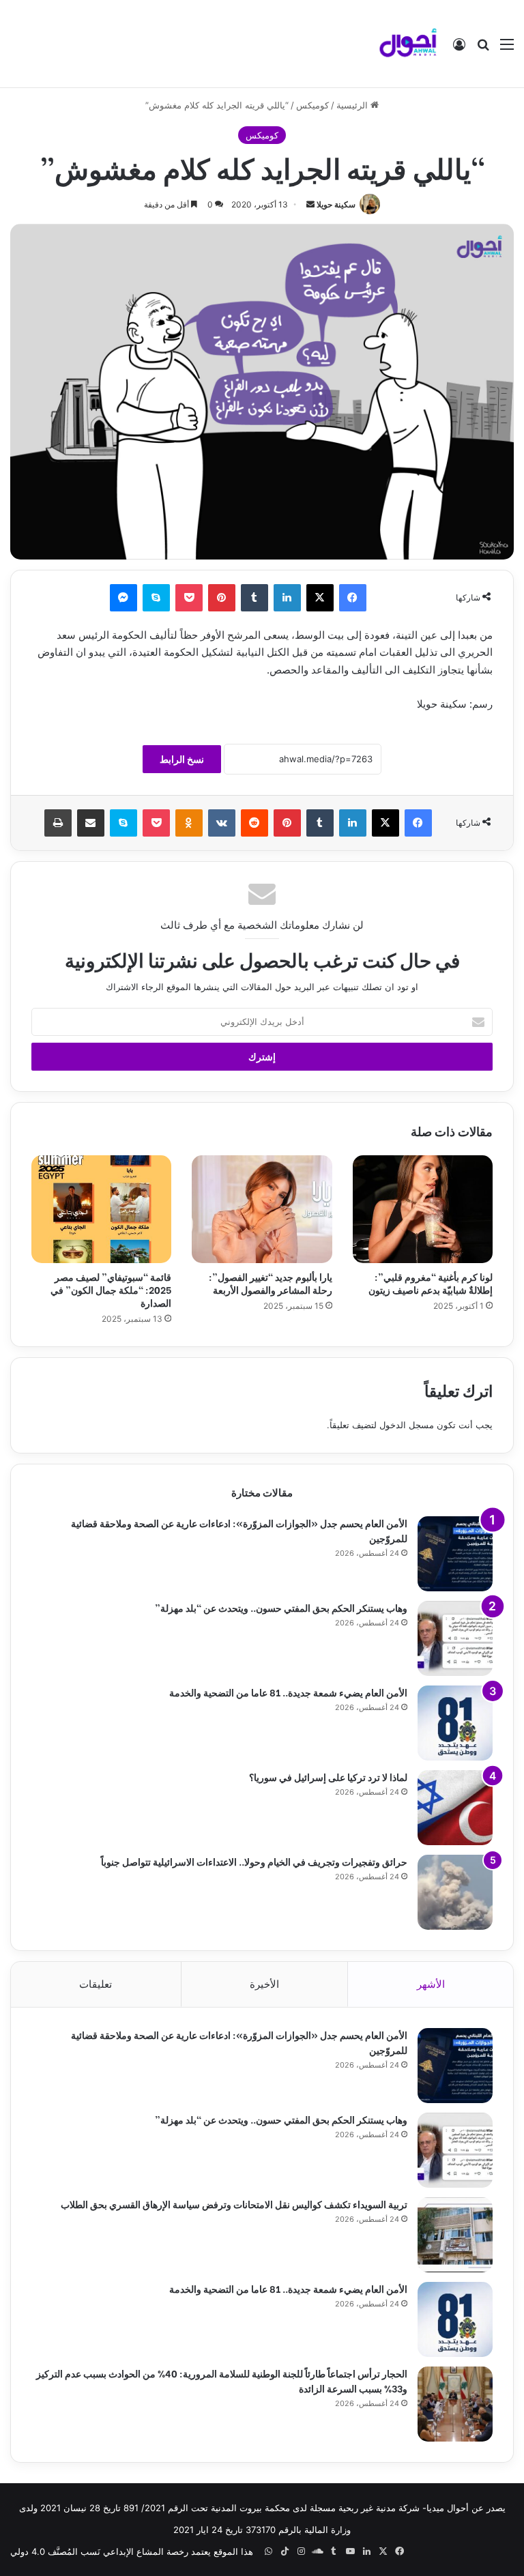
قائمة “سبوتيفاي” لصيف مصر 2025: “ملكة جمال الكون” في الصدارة (111, 1289)
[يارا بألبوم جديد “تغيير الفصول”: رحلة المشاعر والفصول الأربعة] (262, 1209)
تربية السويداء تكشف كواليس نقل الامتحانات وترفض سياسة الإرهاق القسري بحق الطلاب (234, 2204)
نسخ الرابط (182, 759)
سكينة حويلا (336, 204)
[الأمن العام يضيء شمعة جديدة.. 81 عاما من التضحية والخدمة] (455, 1723)
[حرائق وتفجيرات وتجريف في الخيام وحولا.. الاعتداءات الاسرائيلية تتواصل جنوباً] (455, 1892)
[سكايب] (156, 598)
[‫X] (320, 598)
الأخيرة (264, 1984)
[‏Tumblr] (254, 598)
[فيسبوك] (353, 598)
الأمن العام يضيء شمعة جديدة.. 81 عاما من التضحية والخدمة (288, 1692)
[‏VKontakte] (222, 823)
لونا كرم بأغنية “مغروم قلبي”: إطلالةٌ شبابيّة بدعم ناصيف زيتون (431, 1283)
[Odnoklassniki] (189, 823)
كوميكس (312, 105)
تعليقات (96, 1984)
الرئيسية (353, 105)
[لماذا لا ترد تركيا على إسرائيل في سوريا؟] (455, 1808)
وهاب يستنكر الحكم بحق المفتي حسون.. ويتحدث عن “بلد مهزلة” (281, 1607)
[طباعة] (58, 823)
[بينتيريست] (222, 598)
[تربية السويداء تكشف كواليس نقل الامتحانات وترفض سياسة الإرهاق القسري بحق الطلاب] (455, 2235)
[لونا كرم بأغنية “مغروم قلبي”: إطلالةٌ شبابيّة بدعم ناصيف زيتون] (423, 1209)
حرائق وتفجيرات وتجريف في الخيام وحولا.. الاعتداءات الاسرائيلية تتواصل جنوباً (254, 1861)
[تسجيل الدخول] (459, 49)
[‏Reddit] (254, 823)
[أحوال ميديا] (408, 44)
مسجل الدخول (407, 1425)
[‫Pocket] (189, 598)
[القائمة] (507, 49)
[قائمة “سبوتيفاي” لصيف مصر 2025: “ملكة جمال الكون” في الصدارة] (101, 1209)
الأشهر (431, 1984)
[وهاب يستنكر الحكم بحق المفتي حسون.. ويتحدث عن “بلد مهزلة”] (455, 1638)
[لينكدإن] (287, 598)
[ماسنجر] (123, 598)
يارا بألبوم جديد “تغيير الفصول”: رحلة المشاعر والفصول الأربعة (271, 1283)
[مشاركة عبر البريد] (91, 823)
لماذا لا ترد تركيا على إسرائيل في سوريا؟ (328, 1777)
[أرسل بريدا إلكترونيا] (310, 204)
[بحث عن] (483, 49)
